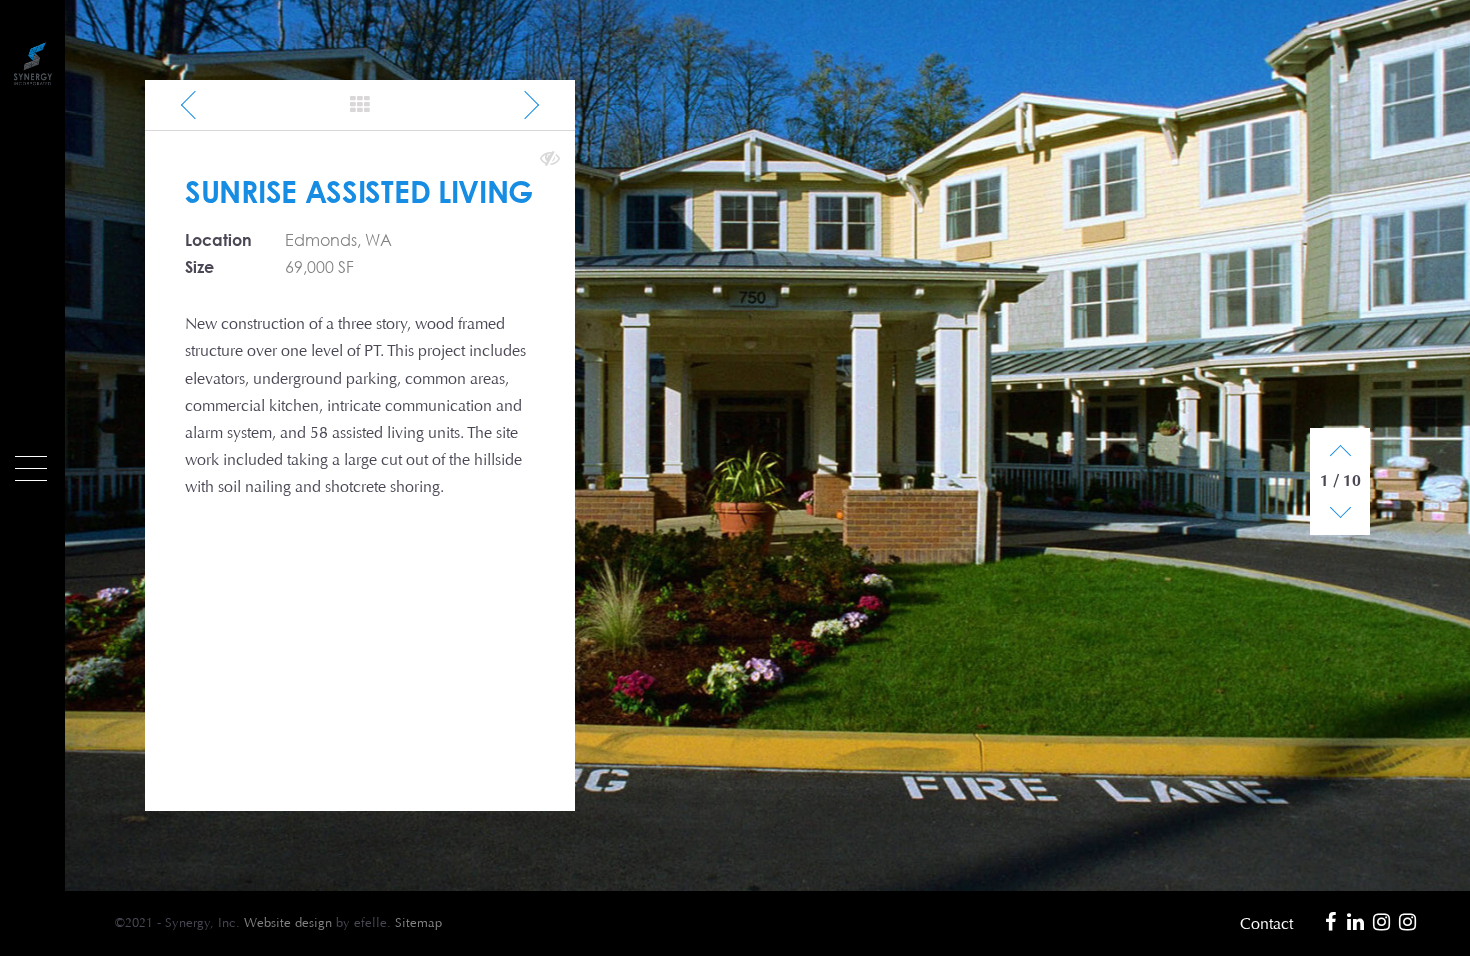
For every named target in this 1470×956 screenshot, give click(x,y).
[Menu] (31, 468)
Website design (288, 923)
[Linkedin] (1356, 922)
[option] (767, 445)
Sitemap (418, 923)
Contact (1266, 923)
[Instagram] (1382, 922)
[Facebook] (1330, 922)
